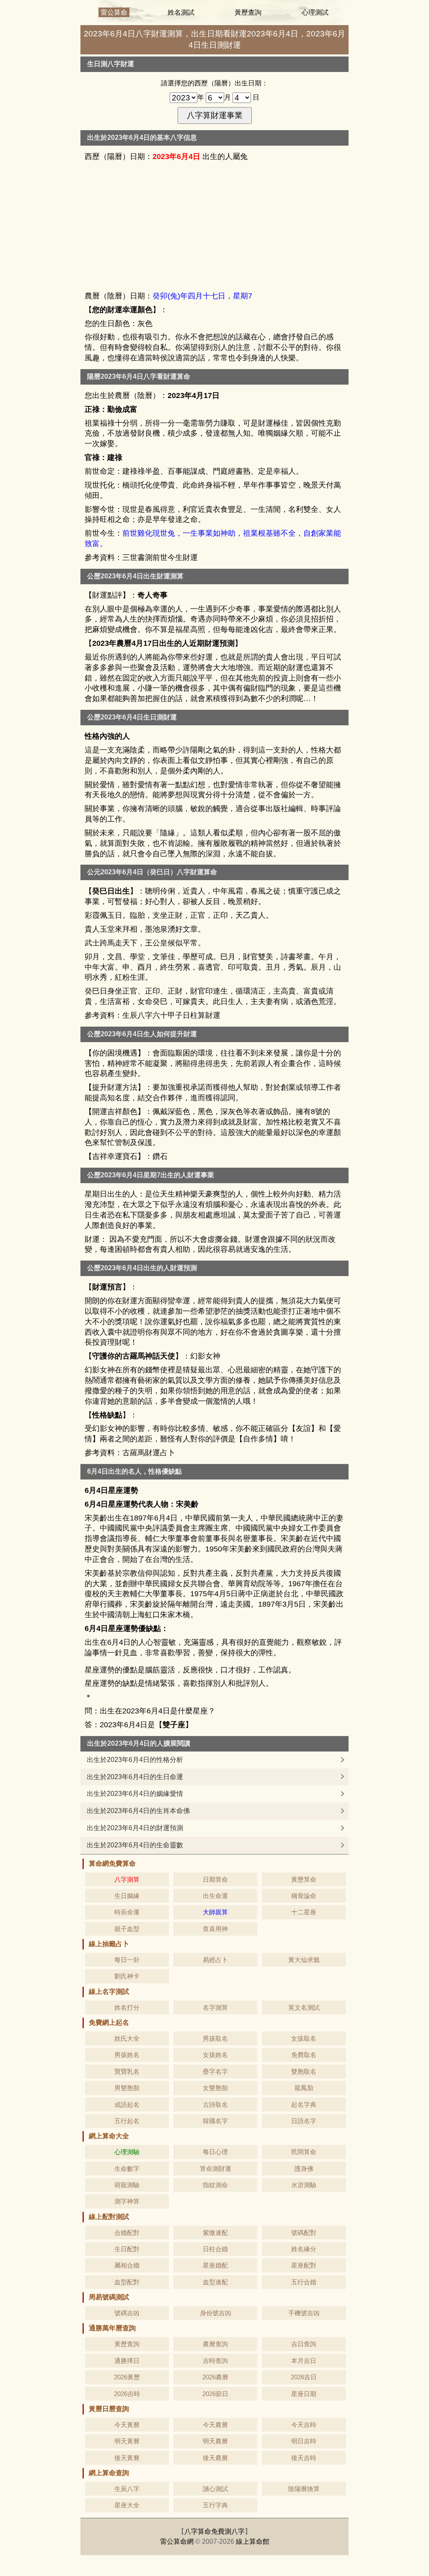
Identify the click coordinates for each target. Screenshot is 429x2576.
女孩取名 (304, 2038)
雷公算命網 (177, 2541)
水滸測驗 (304, 2185)
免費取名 (304, 2055)
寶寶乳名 (127, 2071)
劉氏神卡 (127, 1976)
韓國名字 (215, 2121)
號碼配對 (304, 2233)
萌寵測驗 (127, 2185)
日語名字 (304, 2121)
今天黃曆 (127, 2425)
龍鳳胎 (304, 2088)
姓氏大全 (127, 2038)
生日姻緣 (127, 1896)
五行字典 (215, 2505)
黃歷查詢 (248, 12)
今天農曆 (215, 2425)
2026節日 (215, 2394)
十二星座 (304, 1912)
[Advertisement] (214, 226)
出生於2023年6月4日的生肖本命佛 (138, 1811)
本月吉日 (304, 2361)
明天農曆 (215, 2441)
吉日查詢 (304, 2344)
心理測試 (315, 12)
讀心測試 (215, 2489)
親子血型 (127, 1929)
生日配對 (127, 2249)
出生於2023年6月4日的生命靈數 (135, 1845)
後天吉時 (304, 2458)
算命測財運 (216, 2169)
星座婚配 (215, 2265)
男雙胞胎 (127, 2088)
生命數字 (127, 2169)
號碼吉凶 (127, 2313)
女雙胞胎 (215, 2088)
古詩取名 (215, 2105)
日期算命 (215, 1879)
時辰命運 (127, 1912)
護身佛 (304, 2169)
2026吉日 (304, 2377)
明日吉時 (304, 2441)
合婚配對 (127, 2233)
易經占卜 (215, 1960)
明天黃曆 (127, 2441)
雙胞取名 (304, 2071)
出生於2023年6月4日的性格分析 (135, 1760)
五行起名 (127, 2121)
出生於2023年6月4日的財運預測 (135, 1828)
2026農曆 (215, 2377)
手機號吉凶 (304, 2313)
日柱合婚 (215, 2249)
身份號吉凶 (216, 2313)
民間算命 (304, 2152)
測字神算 (127, 2201)
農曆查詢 (215, 2344)
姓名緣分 (304, 2249)
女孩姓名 (215, 2055)
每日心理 (215, 2152)
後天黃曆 (127, 2458)
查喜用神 (215, 1929)
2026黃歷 (127, 2377)
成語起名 (127, 2105)
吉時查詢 (215, 2361)
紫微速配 (215, 2233)
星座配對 (304, 2265)
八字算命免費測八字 (214, 2531)
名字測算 (215, 2007)
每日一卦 (127, 1960)
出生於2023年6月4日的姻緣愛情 (135, 1794)
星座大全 (127, 2505)
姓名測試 (181, 12)
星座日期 (304, 2394)
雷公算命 (114, 12)
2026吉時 (127, 2394)
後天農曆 (215, 2458)
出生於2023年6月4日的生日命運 (135, 1777)
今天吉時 (304, 2425)
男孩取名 (215, 2038)
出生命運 (215, 1896)
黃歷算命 (304, 1879)
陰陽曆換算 (304, 2489)
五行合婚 (304, 2282)
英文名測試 (304, 2007)
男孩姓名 (127, 2055)
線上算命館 (253, 2541)
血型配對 (127, 2282)
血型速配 (215, 2282)
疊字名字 (215, 2071)
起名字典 (304, 2105)
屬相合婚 (127, 2265)
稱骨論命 (304, 1896)
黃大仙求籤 (304, 1960)
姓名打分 (127, 2007)
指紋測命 (215, 2185)
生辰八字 (127, 2489)
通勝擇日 (127, 2361)
